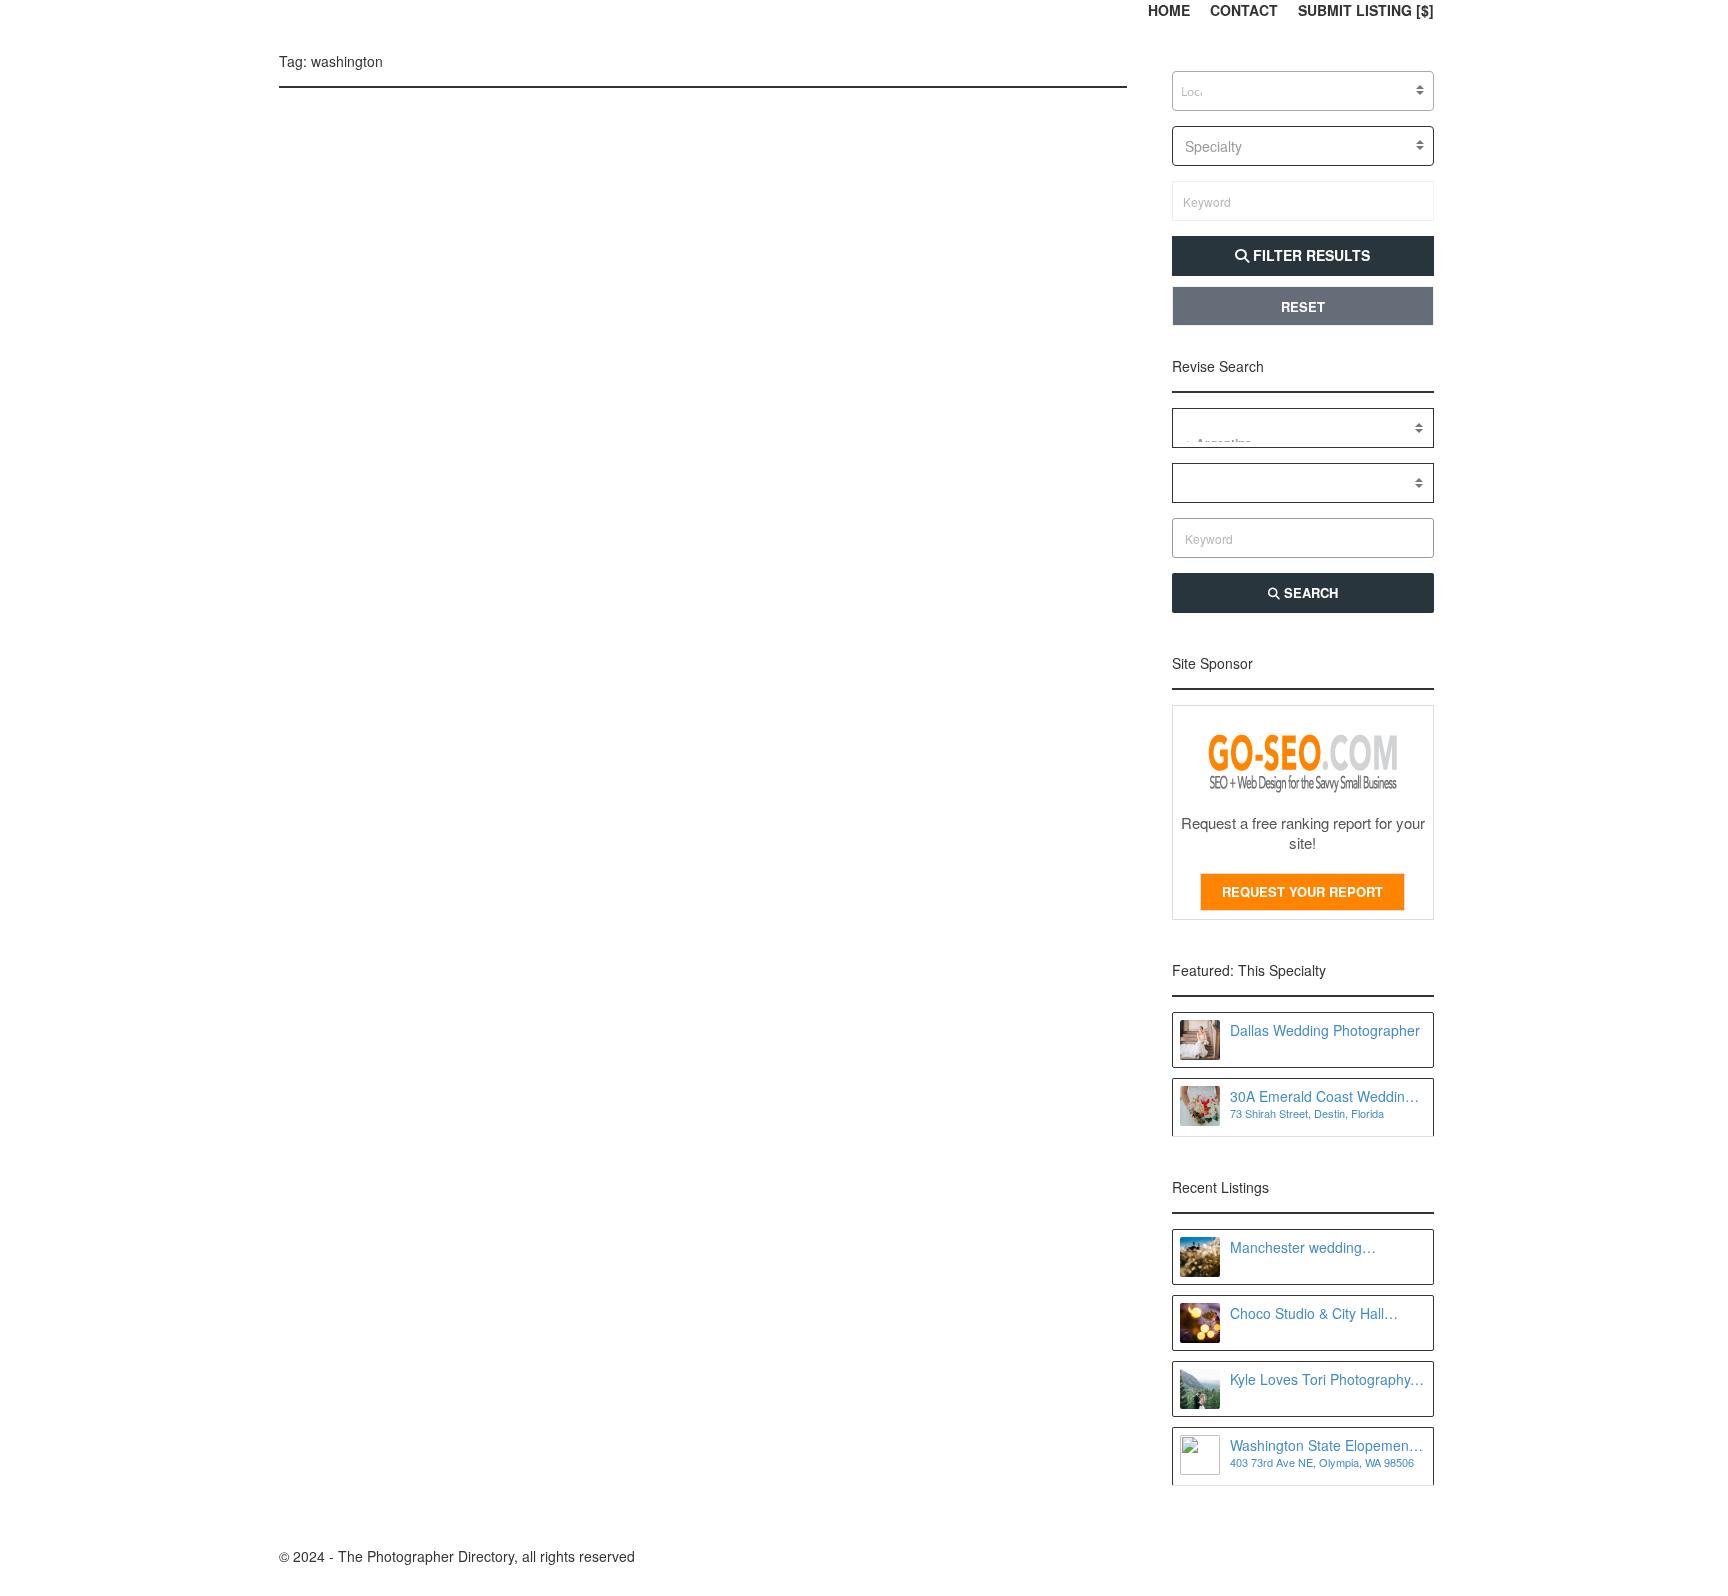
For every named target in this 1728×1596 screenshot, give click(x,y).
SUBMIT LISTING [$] (1366, 10)
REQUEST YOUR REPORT (1302, 891)
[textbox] (1303, 146)
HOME (1169, 10)
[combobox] (1303, 91)
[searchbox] (1193, 92)
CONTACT (1244, 10)
